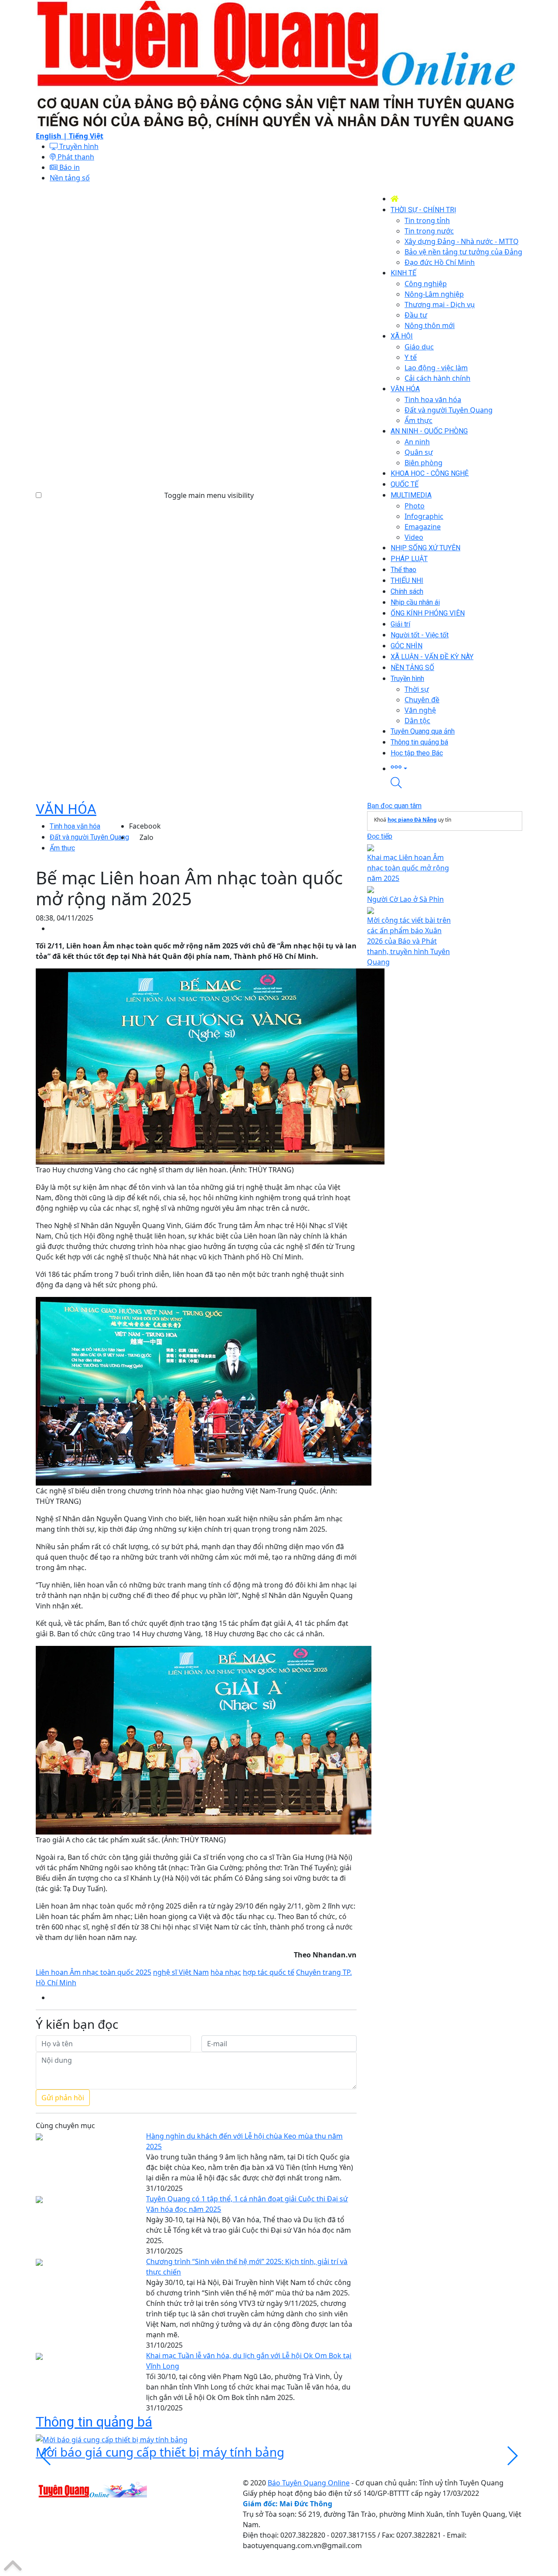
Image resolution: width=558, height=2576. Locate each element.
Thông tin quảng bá (94, 2422)
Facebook (145, 826)
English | (52, 136)
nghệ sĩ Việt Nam (181, 1972)
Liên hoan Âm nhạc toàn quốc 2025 (94, 1972)
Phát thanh (75, 157)
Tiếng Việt (86, 136)
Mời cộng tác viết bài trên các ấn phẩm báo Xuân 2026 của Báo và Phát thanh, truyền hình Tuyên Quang (409, 941)
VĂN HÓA (66, 809)
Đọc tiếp (380, 836)
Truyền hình (78, 146)
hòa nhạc (226, 1972)
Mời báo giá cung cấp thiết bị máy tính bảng (160, 2452)
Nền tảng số (70, 178)
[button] (456, 768)
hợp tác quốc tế (269, 1972)
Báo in (69, 167)
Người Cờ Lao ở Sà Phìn (405, 899)
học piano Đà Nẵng (412, 820)
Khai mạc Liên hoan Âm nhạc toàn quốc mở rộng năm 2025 (408, 868)
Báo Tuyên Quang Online (309, 2483)
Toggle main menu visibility (209, 495)
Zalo (146, 837)
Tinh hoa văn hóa (75, 826)
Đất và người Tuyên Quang (89, 837)
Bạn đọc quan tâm (394, 806)
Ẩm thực (62, 848)
